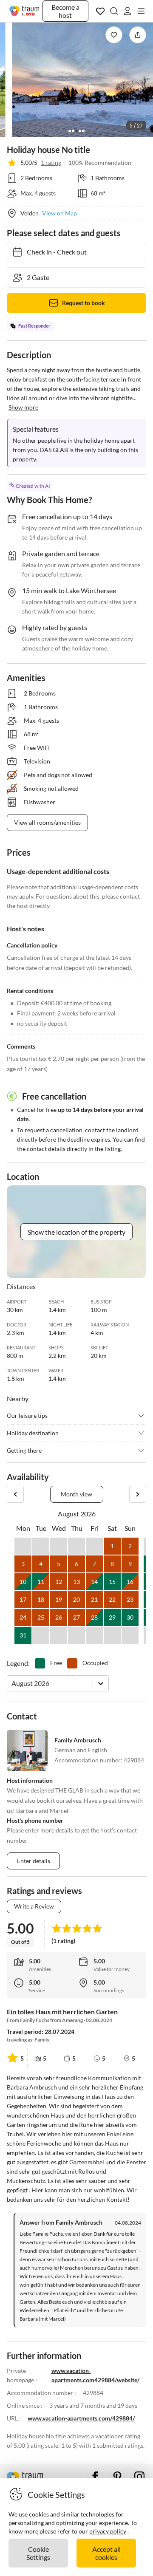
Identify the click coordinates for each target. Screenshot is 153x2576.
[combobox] (12, 1683)
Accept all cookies (106, 2553)
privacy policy (108, 2531)
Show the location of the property (76, 1232)
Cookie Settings (38, 2553)
